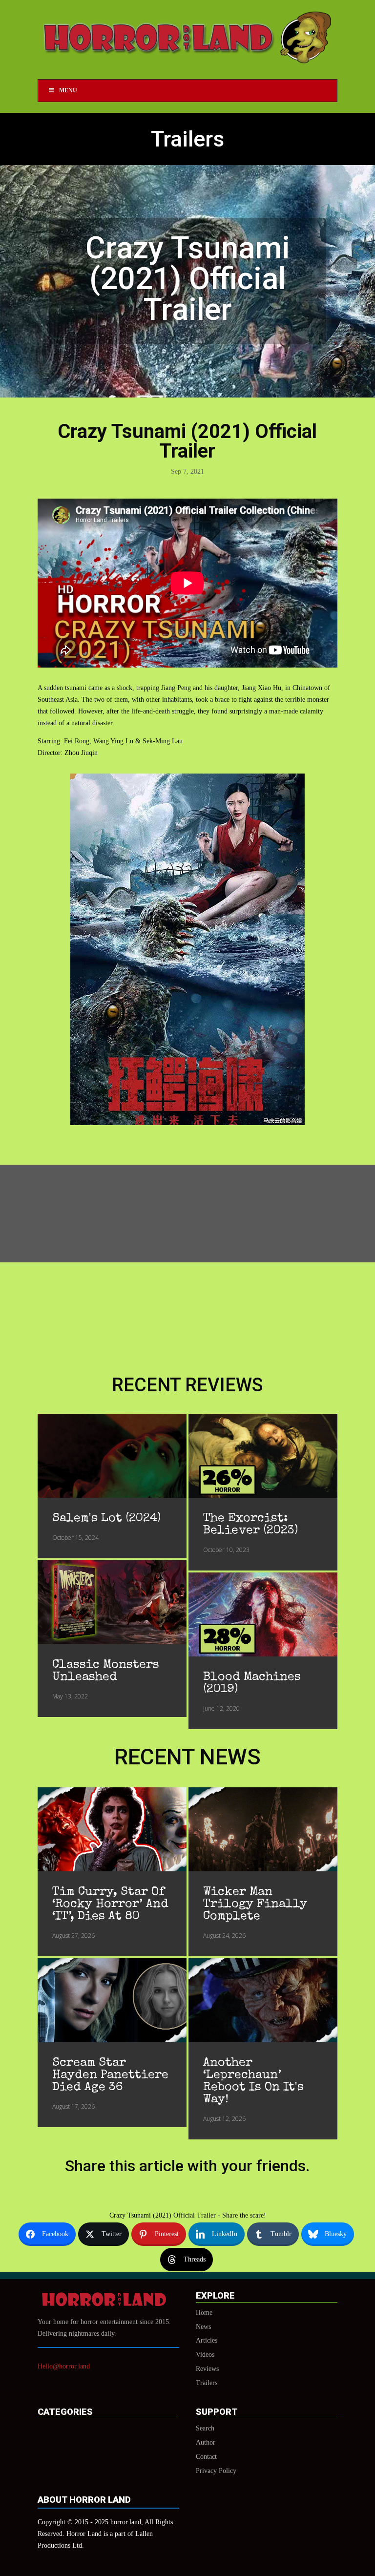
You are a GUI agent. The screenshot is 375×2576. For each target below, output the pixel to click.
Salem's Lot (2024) (106, 1518)
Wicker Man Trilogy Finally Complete (255, 1904)
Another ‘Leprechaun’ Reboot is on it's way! (253, 2081)
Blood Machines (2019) (252, 1683)
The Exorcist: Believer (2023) (250, 1525)
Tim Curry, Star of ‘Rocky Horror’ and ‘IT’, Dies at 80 (110, 1904)
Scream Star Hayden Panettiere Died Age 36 (110, 2075)
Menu (68, 90)
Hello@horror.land (64, 2366)
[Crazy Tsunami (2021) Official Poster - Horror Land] (187, 1123)
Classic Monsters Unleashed (106, 1671)
